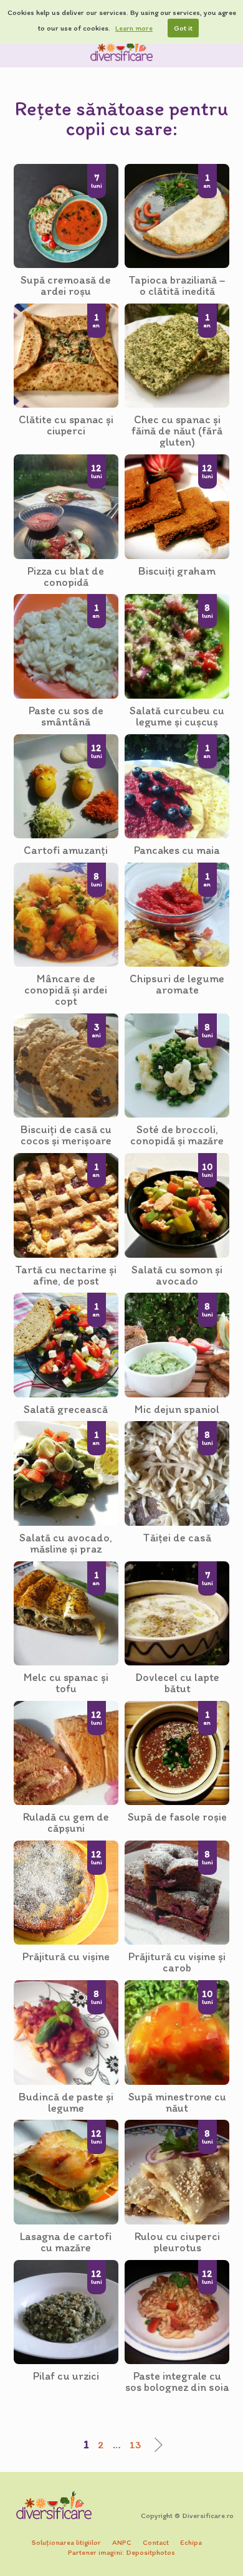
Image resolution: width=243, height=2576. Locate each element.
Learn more (134, 28)
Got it (183, 28)
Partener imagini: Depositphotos (121, 2552)
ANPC (122, 2542)
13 (135, 2444)
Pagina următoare (155, 2445)
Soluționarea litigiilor (66, 2542)
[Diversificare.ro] (121, 49)
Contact (156, 2542)
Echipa (191, 2542)
